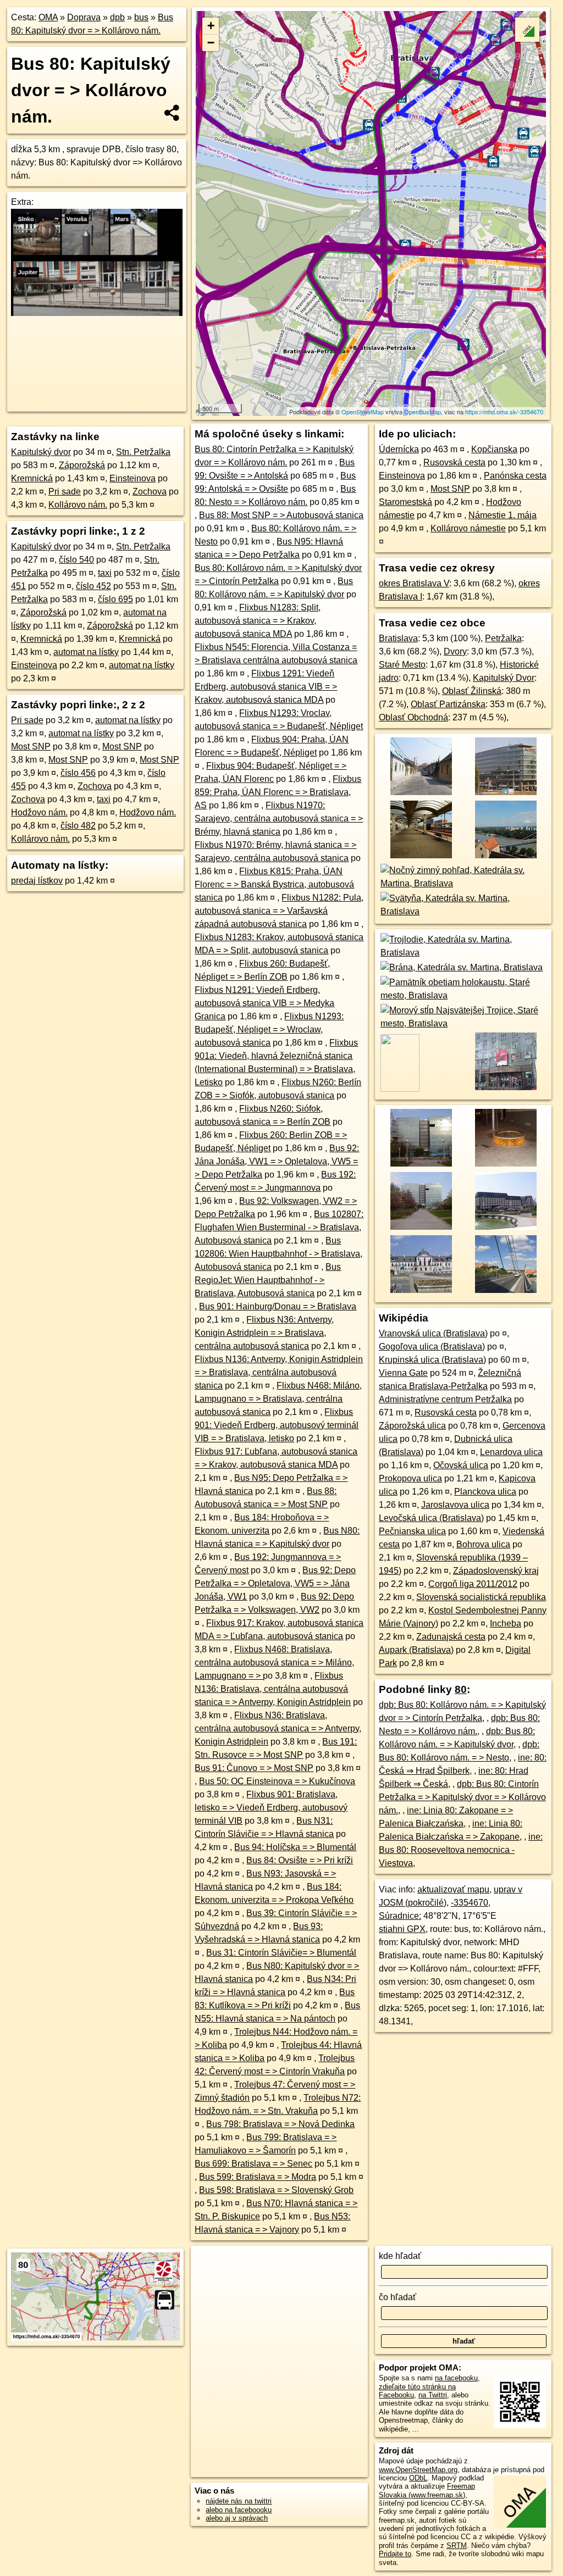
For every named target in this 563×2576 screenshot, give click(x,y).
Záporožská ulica (412, 1426)
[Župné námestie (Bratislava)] (506, 1165)
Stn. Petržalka (143, 452)
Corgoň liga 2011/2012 (473, 1584)
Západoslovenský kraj (496, 1571)
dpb (117, 17)
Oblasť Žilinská (472, 691)
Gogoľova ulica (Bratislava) (432, 1347)
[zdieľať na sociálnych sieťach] (172, 113)
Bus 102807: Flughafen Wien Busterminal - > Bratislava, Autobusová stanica (279, 1227)
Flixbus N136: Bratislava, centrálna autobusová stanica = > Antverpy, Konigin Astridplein (273, 1689)
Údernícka (399, 449)
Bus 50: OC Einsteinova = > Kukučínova (277, 1781)
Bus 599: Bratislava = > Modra (258, 2177)
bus (141, 17)
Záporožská (82, 465)
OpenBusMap (423, 412)
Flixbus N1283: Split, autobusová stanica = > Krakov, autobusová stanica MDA (258, 621)
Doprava (84, 17)
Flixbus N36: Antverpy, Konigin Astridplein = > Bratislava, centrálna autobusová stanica (264, 1333)
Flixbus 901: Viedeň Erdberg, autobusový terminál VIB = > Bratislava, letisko (277, 1425)
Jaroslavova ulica (455, 1505)
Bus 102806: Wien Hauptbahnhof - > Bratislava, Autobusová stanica (278, 1254)
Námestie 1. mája (503, 515)
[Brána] (461, 967)
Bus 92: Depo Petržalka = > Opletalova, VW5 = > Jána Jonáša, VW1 (275, 1583)
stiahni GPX (402, 1929)
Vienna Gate (403, 1373)
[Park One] (420, 1165)
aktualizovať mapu (453, 1889)
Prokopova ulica (410, 1478)
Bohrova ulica (483, 1544)
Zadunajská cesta (451, 1637)
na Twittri (433, 2395)
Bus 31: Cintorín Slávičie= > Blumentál (281, 1953)
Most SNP (31, 746)
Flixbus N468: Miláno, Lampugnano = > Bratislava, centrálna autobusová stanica (278, 1399)
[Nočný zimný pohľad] (463, 883)
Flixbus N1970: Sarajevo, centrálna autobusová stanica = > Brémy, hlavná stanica (279, 818)
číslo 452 (93, 586)
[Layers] (527, 30)
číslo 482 (78, 826)
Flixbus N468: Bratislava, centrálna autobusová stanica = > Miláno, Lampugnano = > (274, 1662)
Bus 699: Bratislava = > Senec (253, 2164)
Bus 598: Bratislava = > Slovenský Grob (276, 2190)
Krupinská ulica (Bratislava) (432, 1360)
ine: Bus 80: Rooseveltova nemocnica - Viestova (461, 1850)
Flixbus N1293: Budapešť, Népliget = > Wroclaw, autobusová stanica (269, 1029)
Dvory (455, 651)
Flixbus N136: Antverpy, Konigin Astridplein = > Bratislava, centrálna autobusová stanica (279, 1372)
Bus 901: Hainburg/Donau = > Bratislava (278, 1306)
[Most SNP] (506, 1292)
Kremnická (32, 478)
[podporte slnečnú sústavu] (97, 313)
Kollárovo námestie (468, 528)
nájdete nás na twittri (239, 2501)
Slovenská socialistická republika (481, 1597)
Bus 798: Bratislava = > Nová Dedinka (280, 2124)
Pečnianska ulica (412, 1531)
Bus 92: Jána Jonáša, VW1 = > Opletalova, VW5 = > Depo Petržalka (277, 1161)
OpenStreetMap (363, 412)
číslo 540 (76, 560)
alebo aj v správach (237, 2518)
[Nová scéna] (506, 1089)
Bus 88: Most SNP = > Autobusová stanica (281, 515)
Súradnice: (400, 1916)
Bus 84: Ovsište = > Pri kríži (300, 1860)
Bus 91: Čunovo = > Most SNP (254, 1768)
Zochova (150, 492)
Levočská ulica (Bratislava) (431, 1518)
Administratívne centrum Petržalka (445, 1399)
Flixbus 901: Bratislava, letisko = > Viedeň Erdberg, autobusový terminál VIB (271, 1808)
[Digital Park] (506, 794)
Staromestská (405, 502)
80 (461, 1689)
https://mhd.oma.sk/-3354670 (504, 412)
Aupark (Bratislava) (416, 1650)
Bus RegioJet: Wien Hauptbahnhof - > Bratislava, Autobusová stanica (268, 1280)
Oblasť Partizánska (448, 704)
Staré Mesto (402, 665)
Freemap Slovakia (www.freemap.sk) (427, 2490)
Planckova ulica (485, 1492)
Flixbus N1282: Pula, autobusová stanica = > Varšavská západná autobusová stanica (279, 911)
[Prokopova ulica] (420, 794)
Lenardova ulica (511, 1452)
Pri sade (65, 492)
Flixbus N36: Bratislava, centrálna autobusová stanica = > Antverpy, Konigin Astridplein (278, 1728)
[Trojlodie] (463, 953)
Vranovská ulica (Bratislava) (433, 1333)
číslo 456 (78, 773)
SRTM (457, 2546)
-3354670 (470, 1903)
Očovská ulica (461, 1465)
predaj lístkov (37, 881)
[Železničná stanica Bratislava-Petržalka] (420, 857)
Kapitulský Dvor (504, 678)
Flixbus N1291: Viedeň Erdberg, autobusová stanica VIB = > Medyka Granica (264, 1003)
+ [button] (211, 26)
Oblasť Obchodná (413, 717)
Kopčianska (494, 449)
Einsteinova (133, 478)
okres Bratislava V (414, 583)
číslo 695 (115, 599)
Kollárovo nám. (78, 505)
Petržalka (503, 638)
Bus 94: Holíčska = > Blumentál (295, 1847)
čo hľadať (398, 2297)
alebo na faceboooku (239, 2510)
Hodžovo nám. (39, 812)
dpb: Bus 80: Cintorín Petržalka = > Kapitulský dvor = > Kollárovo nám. (462, 1797)
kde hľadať (400, 2256)
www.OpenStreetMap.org (418, 2470)
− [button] (211, 43)
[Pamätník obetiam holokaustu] (463, 995)
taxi (105, 573)
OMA (48, 17)
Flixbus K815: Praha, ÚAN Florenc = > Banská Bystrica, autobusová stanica (274, 884)
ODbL (418, 2478)
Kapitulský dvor (41, 452)
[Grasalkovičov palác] (420, 1292)
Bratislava (398, 638)
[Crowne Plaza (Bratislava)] (506, 1228)
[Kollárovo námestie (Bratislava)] (420, 1228)
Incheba (506, 1623)
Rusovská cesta (454, 462)
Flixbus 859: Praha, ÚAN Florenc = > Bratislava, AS (278, 792)
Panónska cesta (515, 476)
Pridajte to (395, 2554)
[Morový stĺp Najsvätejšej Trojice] (463, 1023)
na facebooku (456, 2378)
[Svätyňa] (463, 911)
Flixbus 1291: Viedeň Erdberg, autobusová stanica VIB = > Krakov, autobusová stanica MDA (266, 687)
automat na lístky (86, 652)
